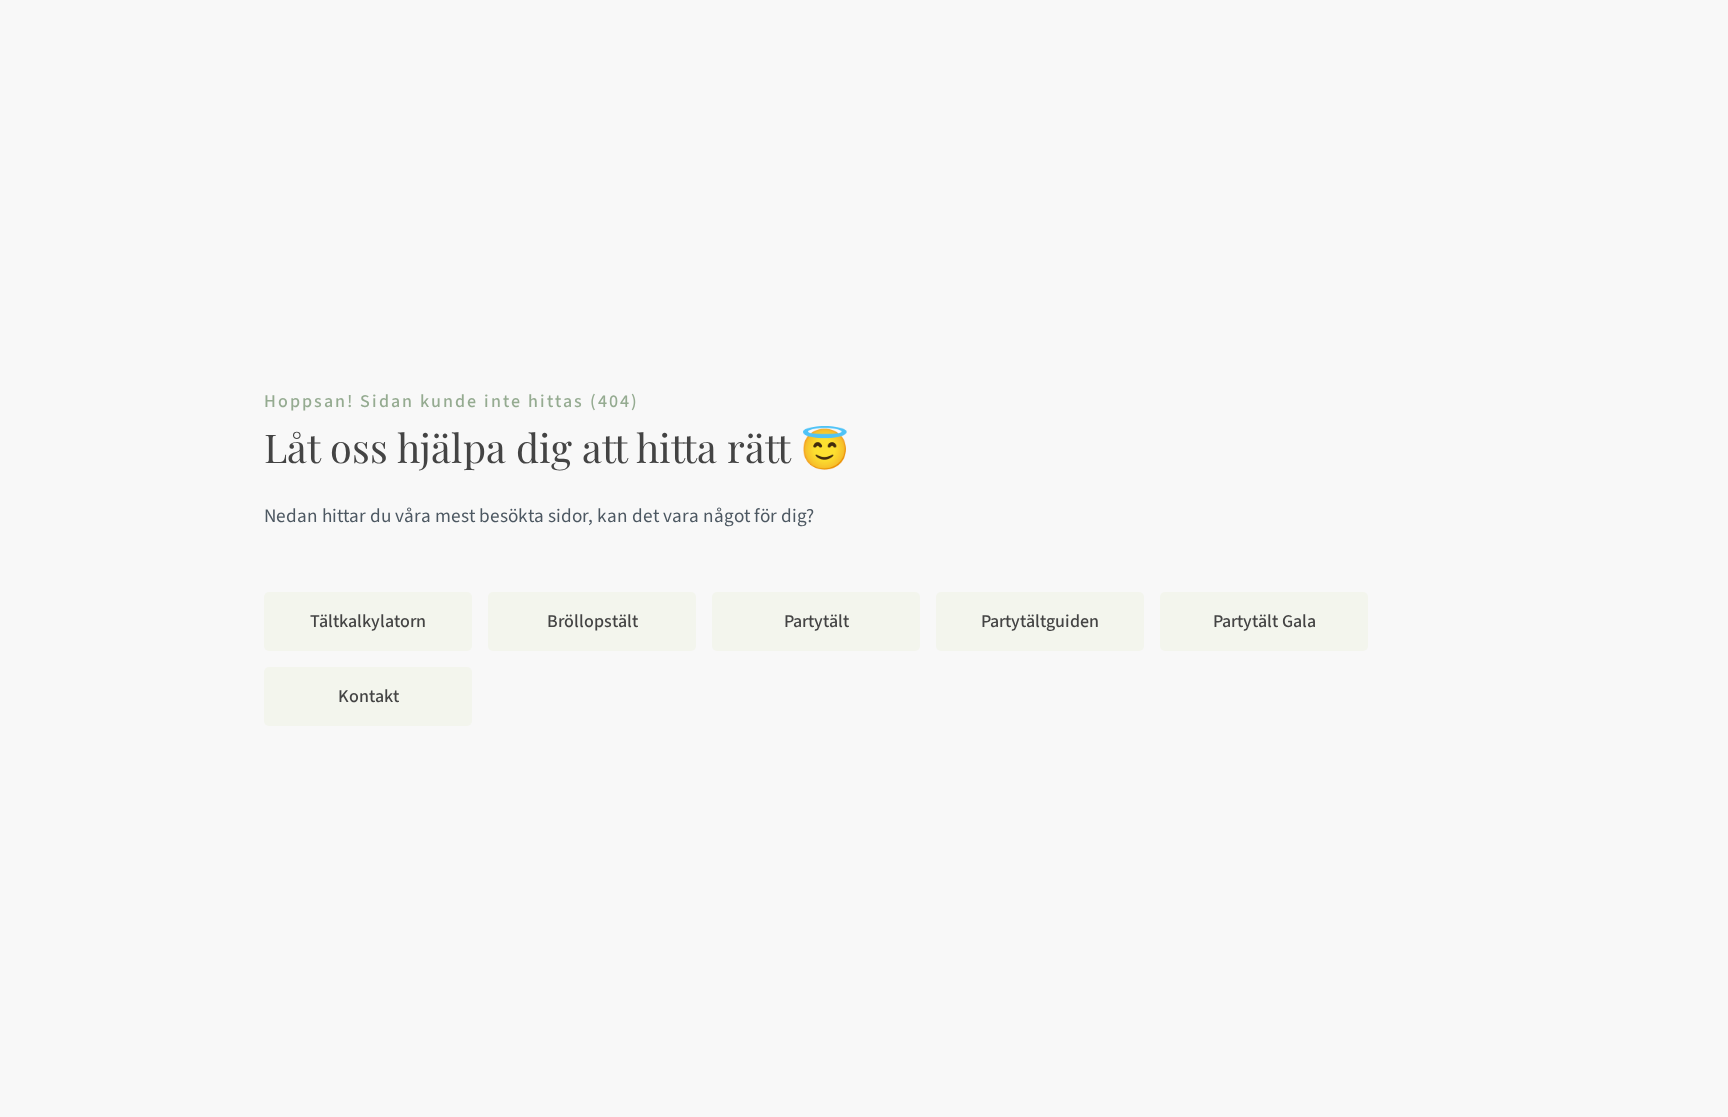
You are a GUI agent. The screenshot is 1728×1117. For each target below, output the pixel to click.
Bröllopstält (592, 621)
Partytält (816, 621)
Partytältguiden (1040, 621)
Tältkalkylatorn (368, 621)
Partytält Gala (1264, 621)
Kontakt (368, 696)
